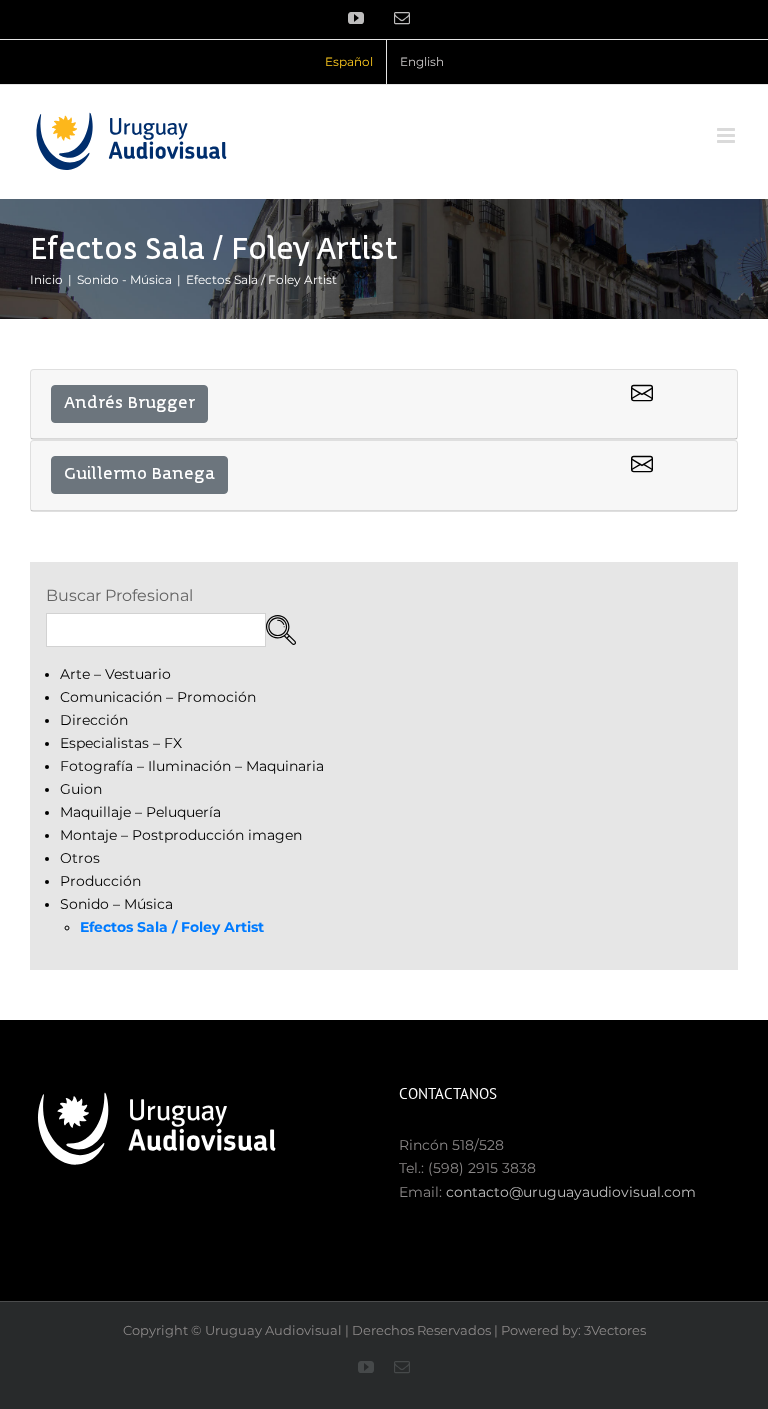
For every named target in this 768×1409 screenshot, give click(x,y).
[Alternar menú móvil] (727, 135)
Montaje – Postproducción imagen (181, 835)
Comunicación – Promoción (158, 697)
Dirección (94, 720)
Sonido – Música (116, 904)
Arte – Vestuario (115, 674)
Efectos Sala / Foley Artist (172, 927)
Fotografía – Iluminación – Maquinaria (192, 766)
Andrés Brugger (129, 404)
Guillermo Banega (139, 475)
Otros (80, 858)
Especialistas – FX (121, 743)
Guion (81, 789)
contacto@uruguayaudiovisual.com (571, 1192)
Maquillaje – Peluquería (140, 812)
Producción (100, 881)
